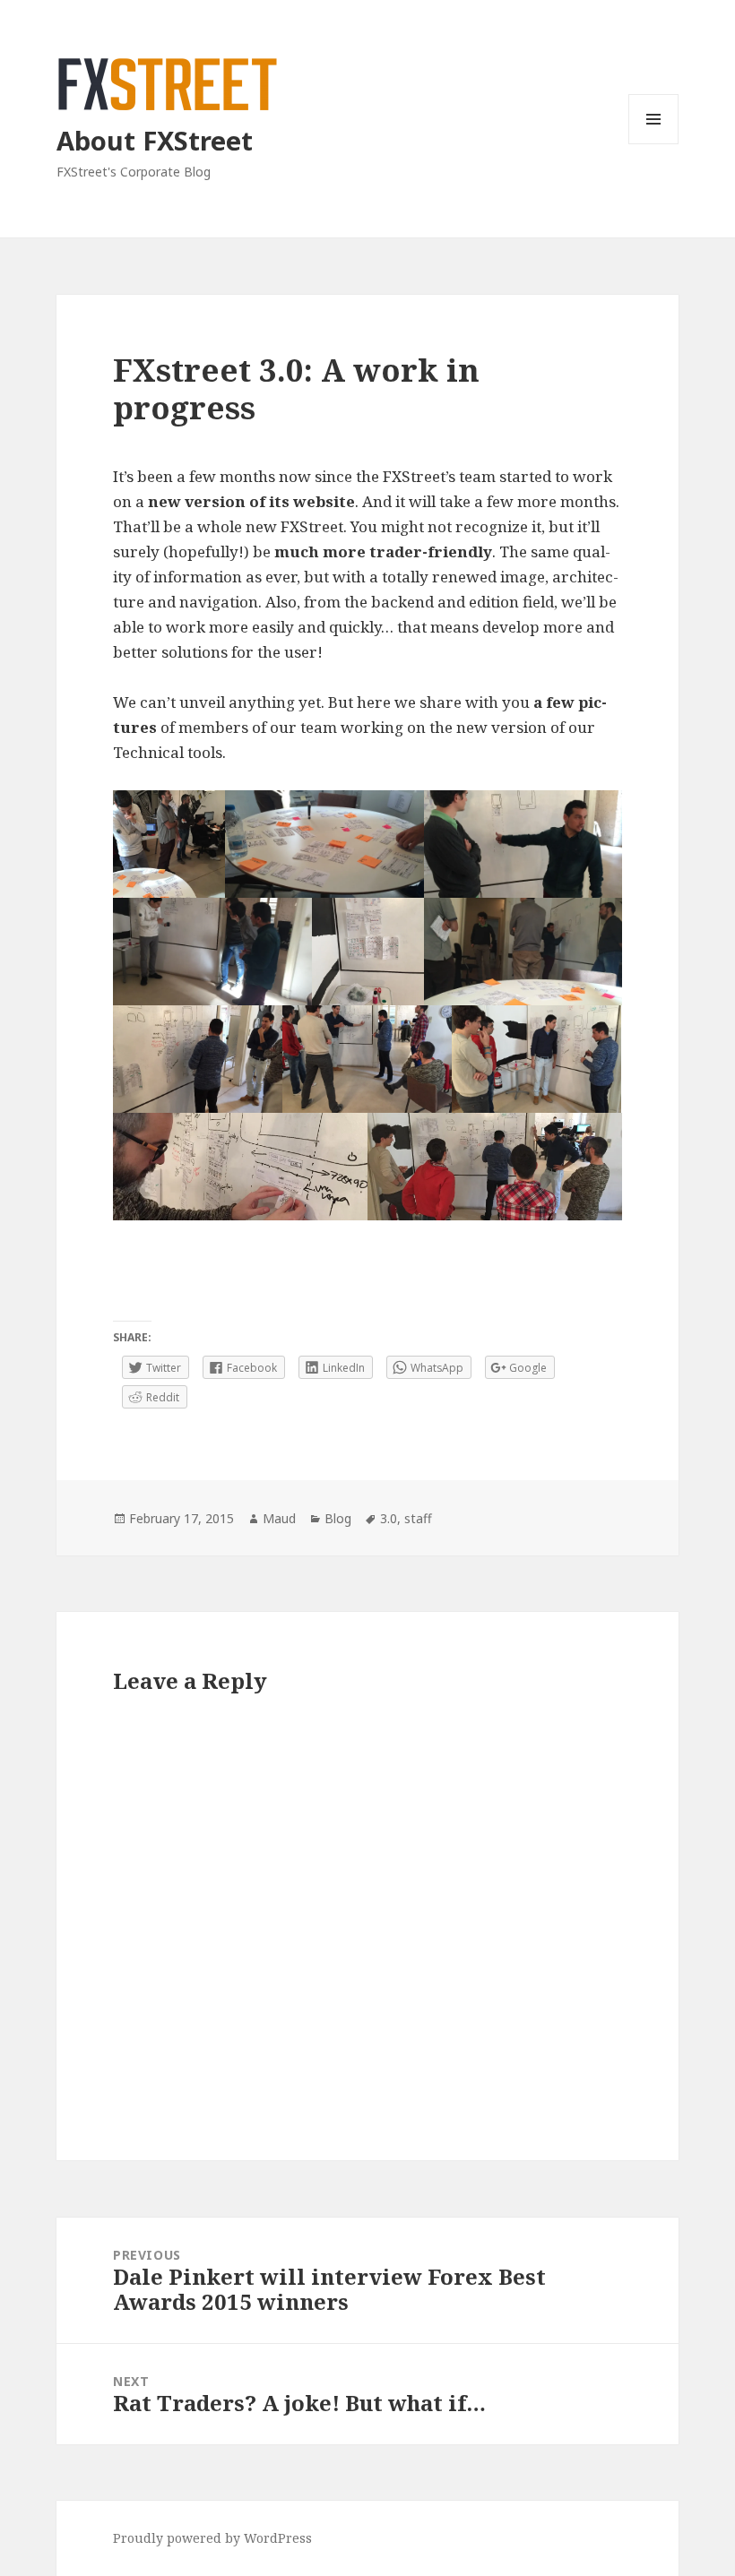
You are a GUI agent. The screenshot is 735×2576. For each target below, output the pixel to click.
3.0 (389, 1518)
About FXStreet (155, 140)
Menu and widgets (654, 144)
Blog (338, 1518)
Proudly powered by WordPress (212, 2538)
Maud (279, 1518)
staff (418, 1518)
